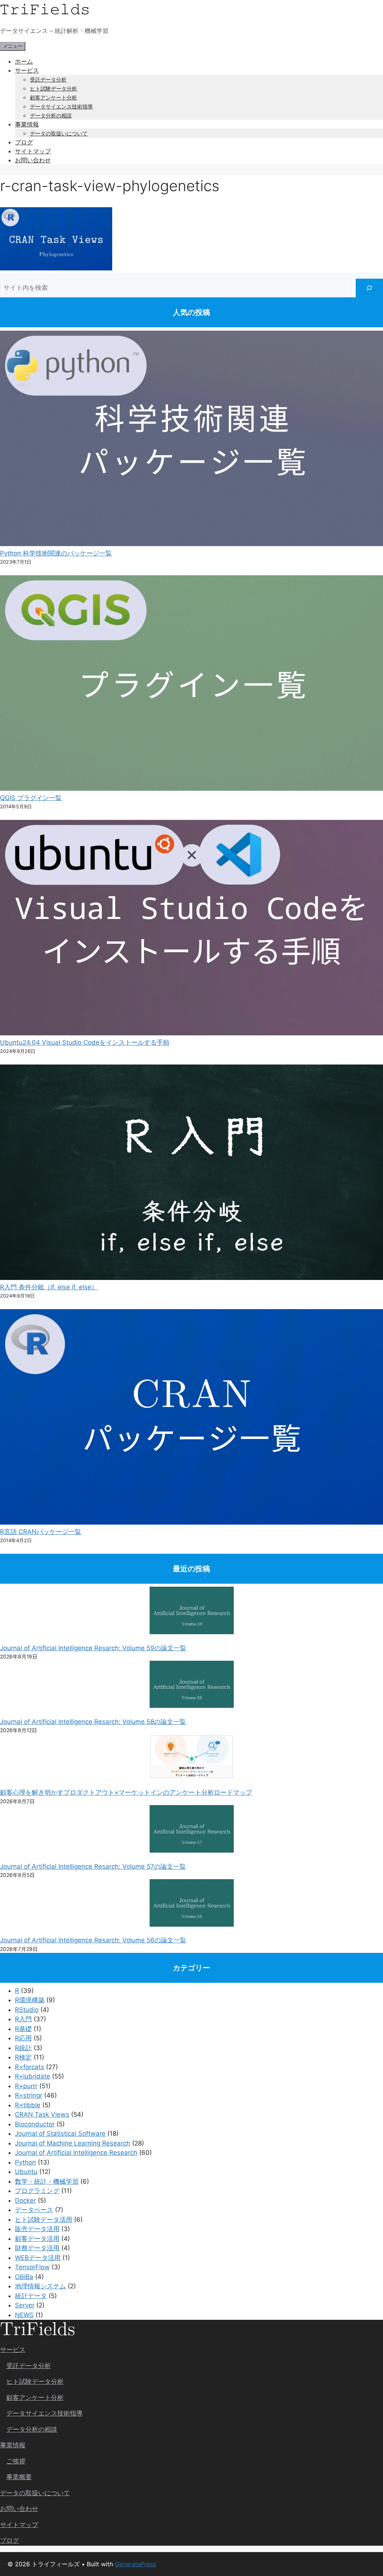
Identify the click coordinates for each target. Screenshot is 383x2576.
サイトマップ (33, 151)
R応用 (23, 2038)
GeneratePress (135, 2564)
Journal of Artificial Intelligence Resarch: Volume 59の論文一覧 (93, 1648)
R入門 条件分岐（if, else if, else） (49, 1287)
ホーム (24, 61)
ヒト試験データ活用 (44, 2220)
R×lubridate (33, 2076)
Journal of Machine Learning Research (73, 2143)
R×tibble (28, 2105)
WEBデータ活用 (38, 2258)
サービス (27, 70)
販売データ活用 (37, 2229)
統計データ (31, 2296)
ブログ (24, 142)
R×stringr (29, 2095)
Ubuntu (26, 2172)
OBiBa (24, 2277)
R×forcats (30, 2067)
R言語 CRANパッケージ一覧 (41, 1532)
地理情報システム (40, 2286)
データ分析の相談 (51, 115)
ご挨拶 (16, 2461)
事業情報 (27, 124)
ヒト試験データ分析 (53, 88)
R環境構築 (30, 2000)
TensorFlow (32, 2267)
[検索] (369, 288)
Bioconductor (35, 2124)
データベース (34, 2210)
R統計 (23, 2048)
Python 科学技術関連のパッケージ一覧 (56, 553)
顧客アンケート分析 (53, 97)
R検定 (23, 2057)
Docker (25, 2200)
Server (25, 2305)
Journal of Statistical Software (60, 2134)
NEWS (24, 2315)
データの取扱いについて (59, 133)
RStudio (27, 2010)
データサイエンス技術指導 (61, 106)
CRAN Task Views (42, 2114)
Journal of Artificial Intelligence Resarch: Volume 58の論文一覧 (93, 1722)
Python (25, 2162)
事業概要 (19, 2477)
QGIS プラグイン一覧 (31, 798)
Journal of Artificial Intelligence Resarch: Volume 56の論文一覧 (93, 1940)
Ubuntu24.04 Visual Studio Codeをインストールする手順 (85, 1042)
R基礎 (23, 2029)
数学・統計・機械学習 (47, 2181)
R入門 (23, 2019)
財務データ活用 (37, 2248)
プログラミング (37, 2191)
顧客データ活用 (37, 2239)
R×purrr (26, 2086)
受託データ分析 (48, 79)
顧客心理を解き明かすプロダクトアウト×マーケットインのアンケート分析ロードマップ (126, 1792)
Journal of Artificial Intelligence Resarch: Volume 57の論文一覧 (93, 1866)
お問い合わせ (33, 160)
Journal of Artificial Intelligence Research (76, 2153)
